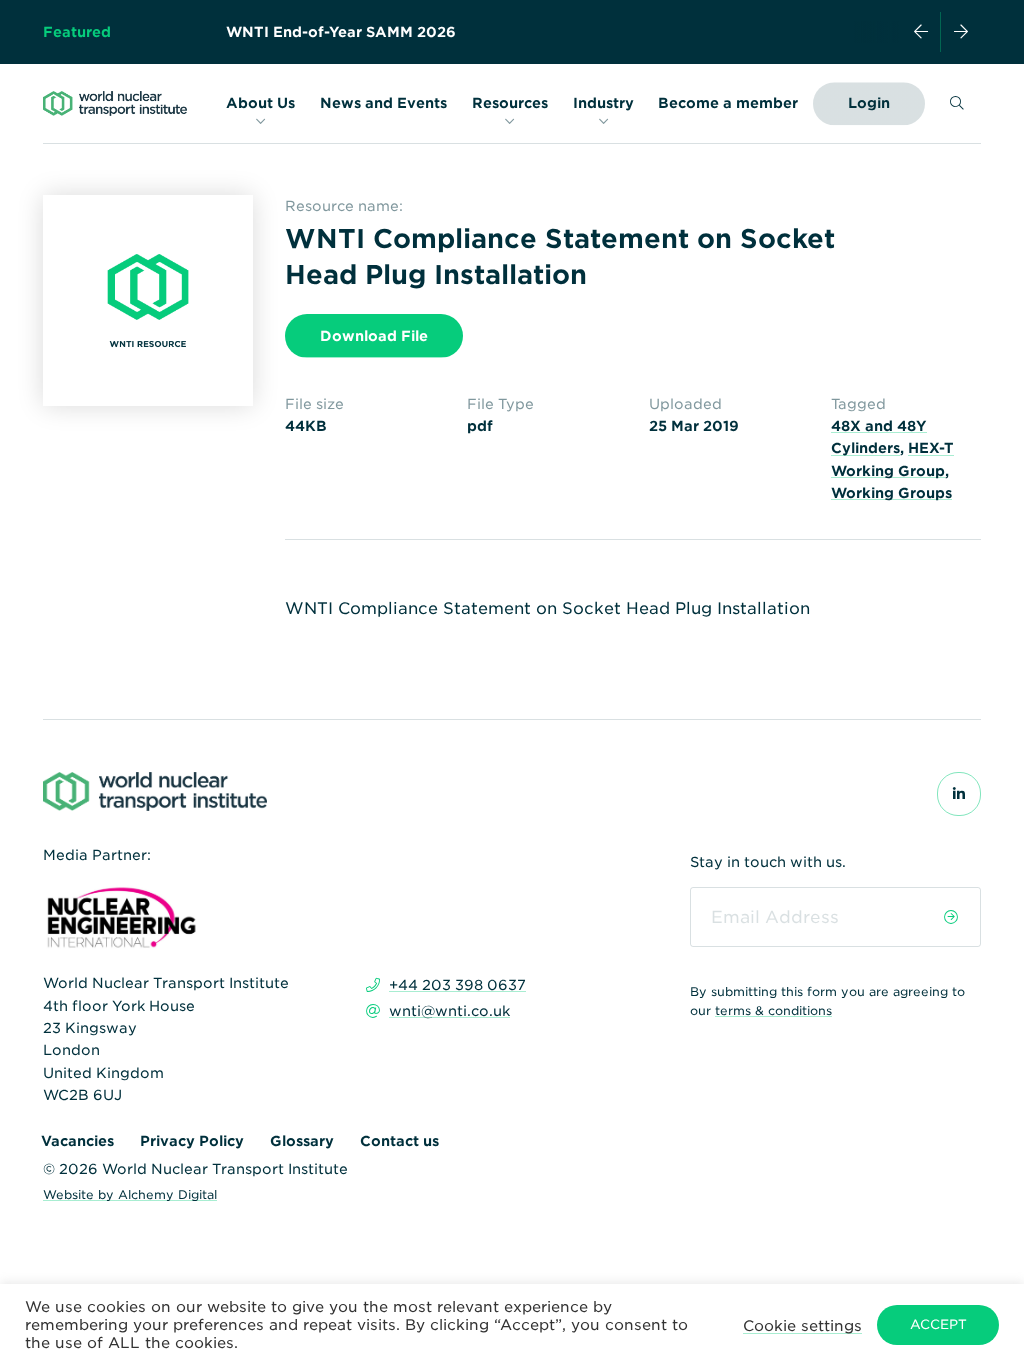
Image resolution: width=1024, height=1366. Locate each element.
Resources (510, 104)
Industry (603, 104)
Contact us (399, 1141)
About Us (260, 104)
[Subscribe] (951, 917)
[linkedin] (959, 794)
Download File (374, 336)
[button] (802, 1324)
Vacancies (77, 1141)
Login (869, 103)
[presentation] (921, 32)
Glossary (302, 1141)
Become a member (728, 103)
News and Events (383, 104)
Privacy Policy (192, 1141)
